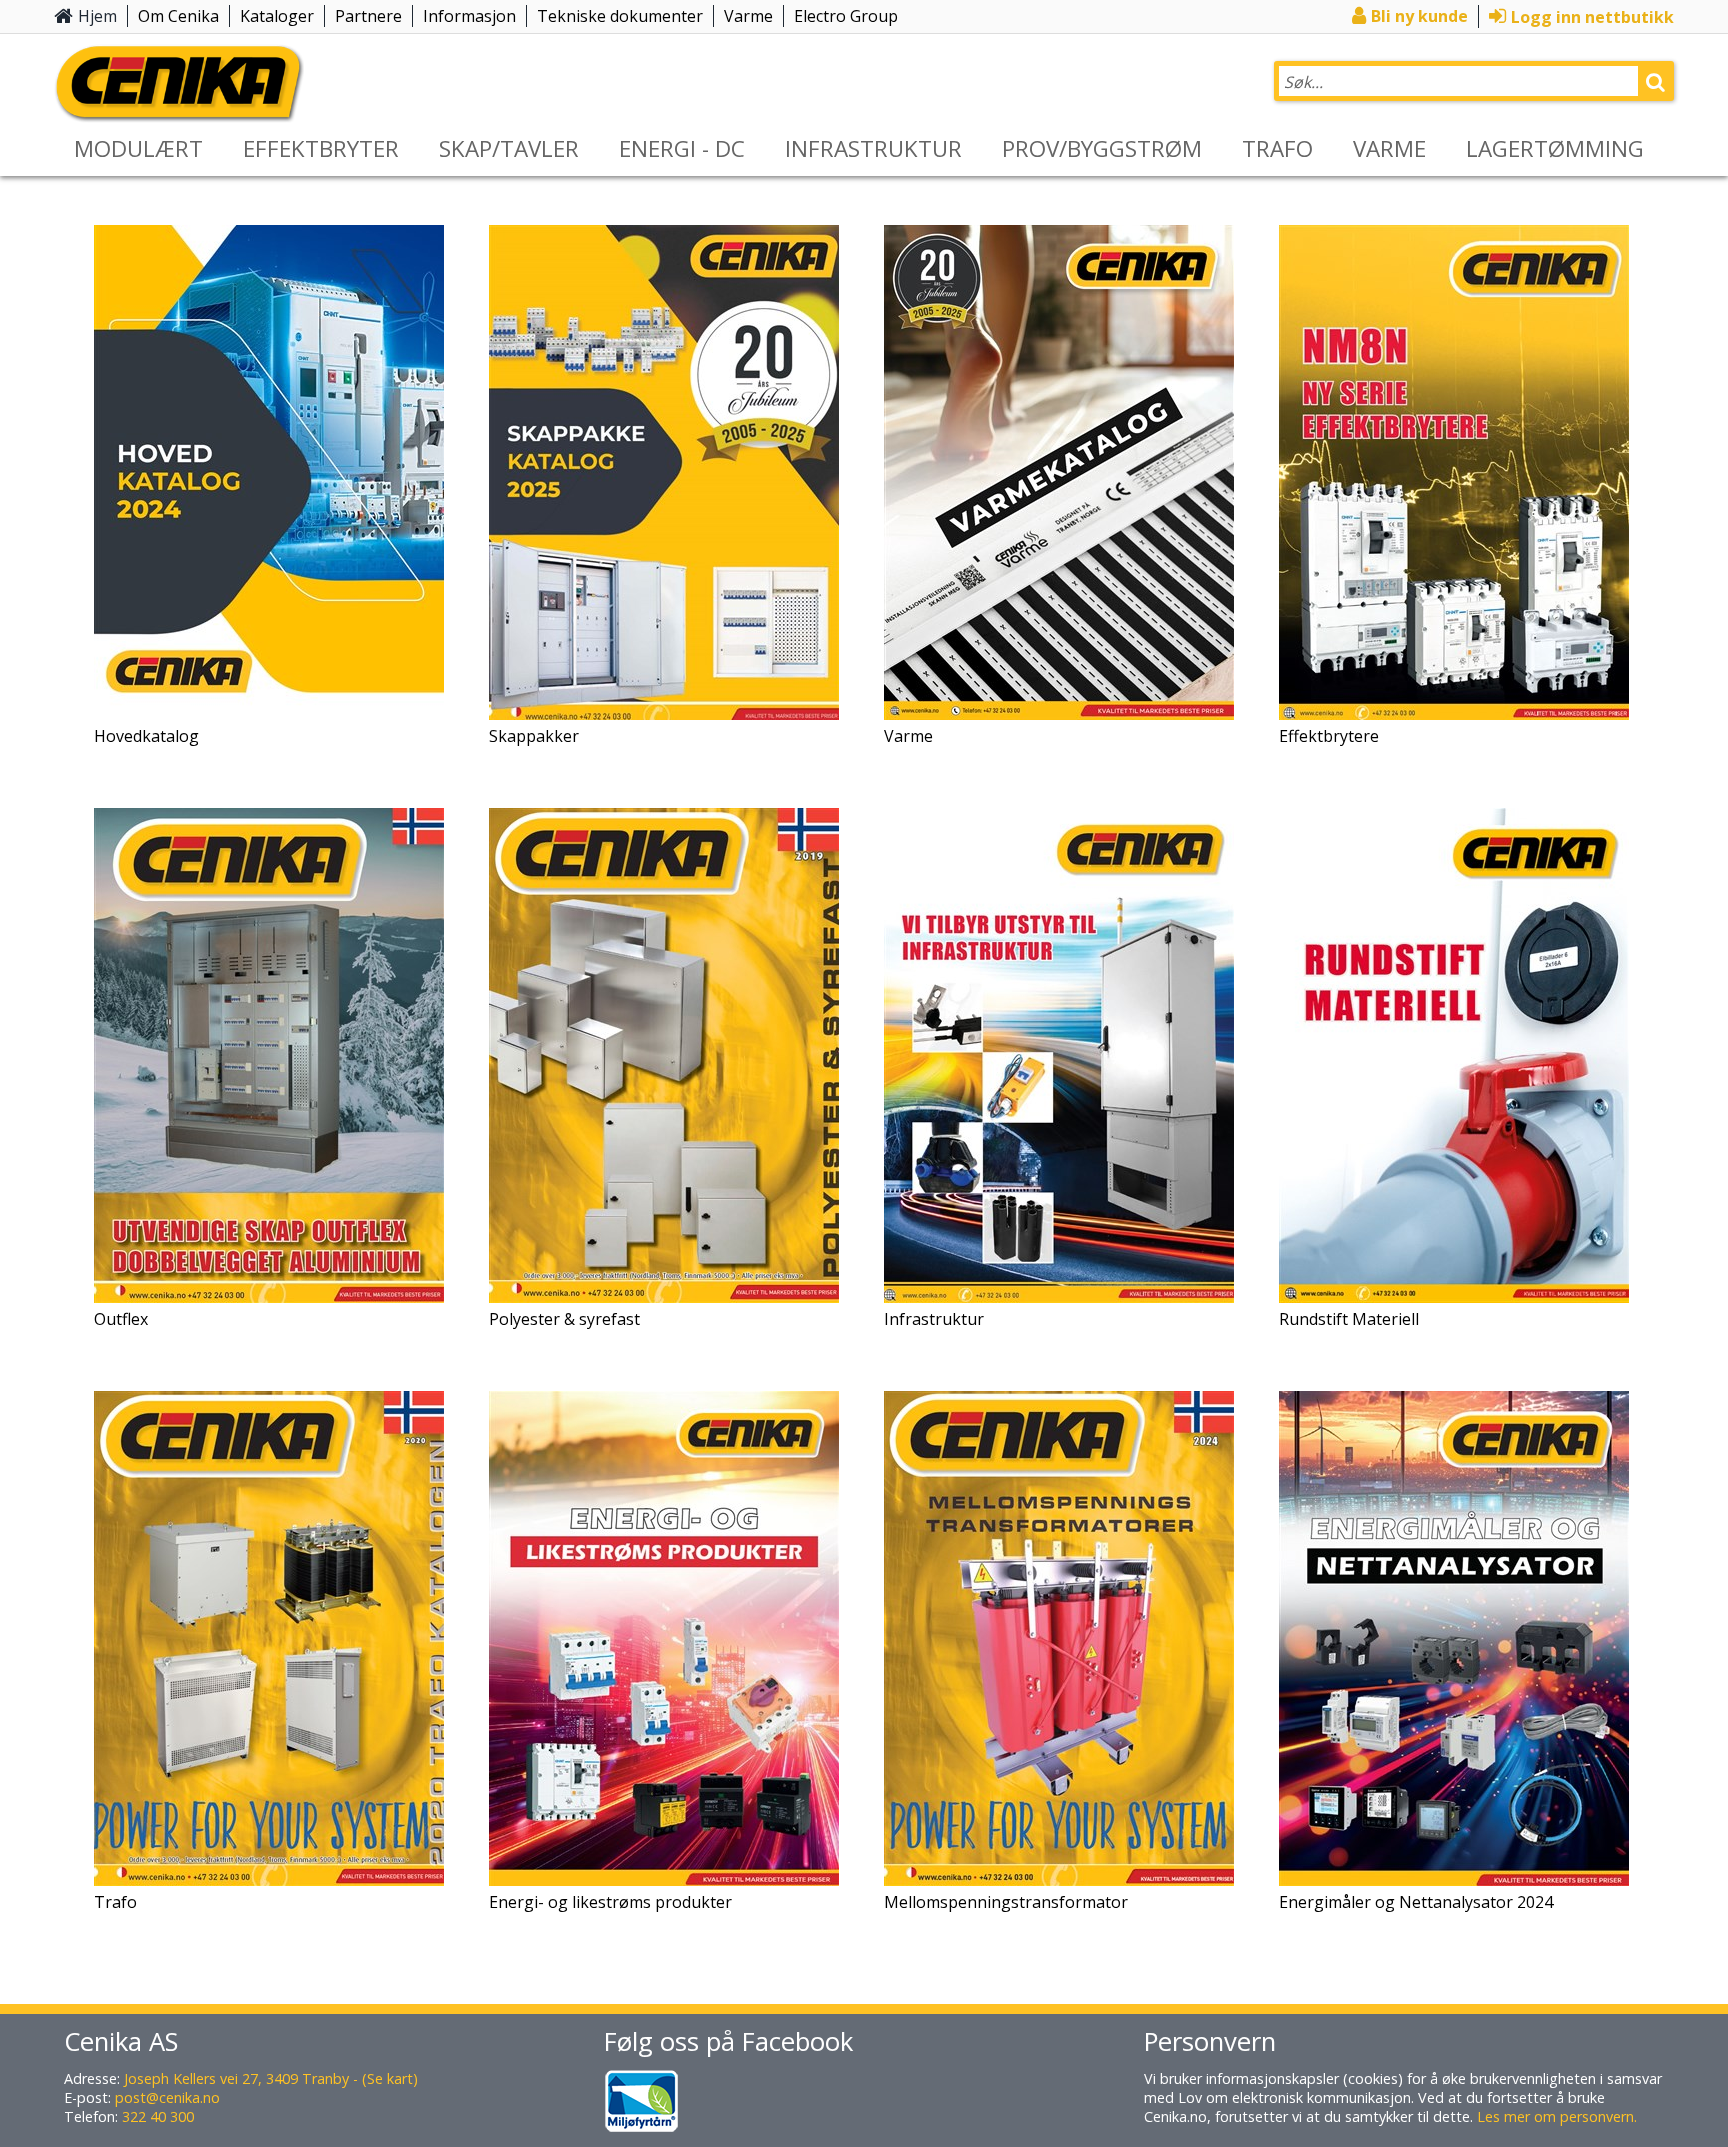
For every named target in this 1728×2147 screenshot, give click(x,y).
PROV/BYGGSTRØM (1102, 148)
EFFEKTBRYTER (321, 148)
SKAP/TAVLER (509, 148)
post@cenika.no (167, 2097)
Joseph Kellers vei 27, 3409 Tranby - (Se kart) (271, 2078)
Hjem (97, 16)
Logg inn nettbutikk (1592, 17)
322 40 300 (158, 2116)
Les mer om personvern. (1557, 2116)
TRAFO (1277, 148)
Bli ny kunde (1419, 16)
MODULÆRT (138, 148)
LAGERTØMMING (1555, 148)
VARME (1389, 148)
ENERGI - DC (682, 148)
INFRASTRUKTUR (873, 148)
